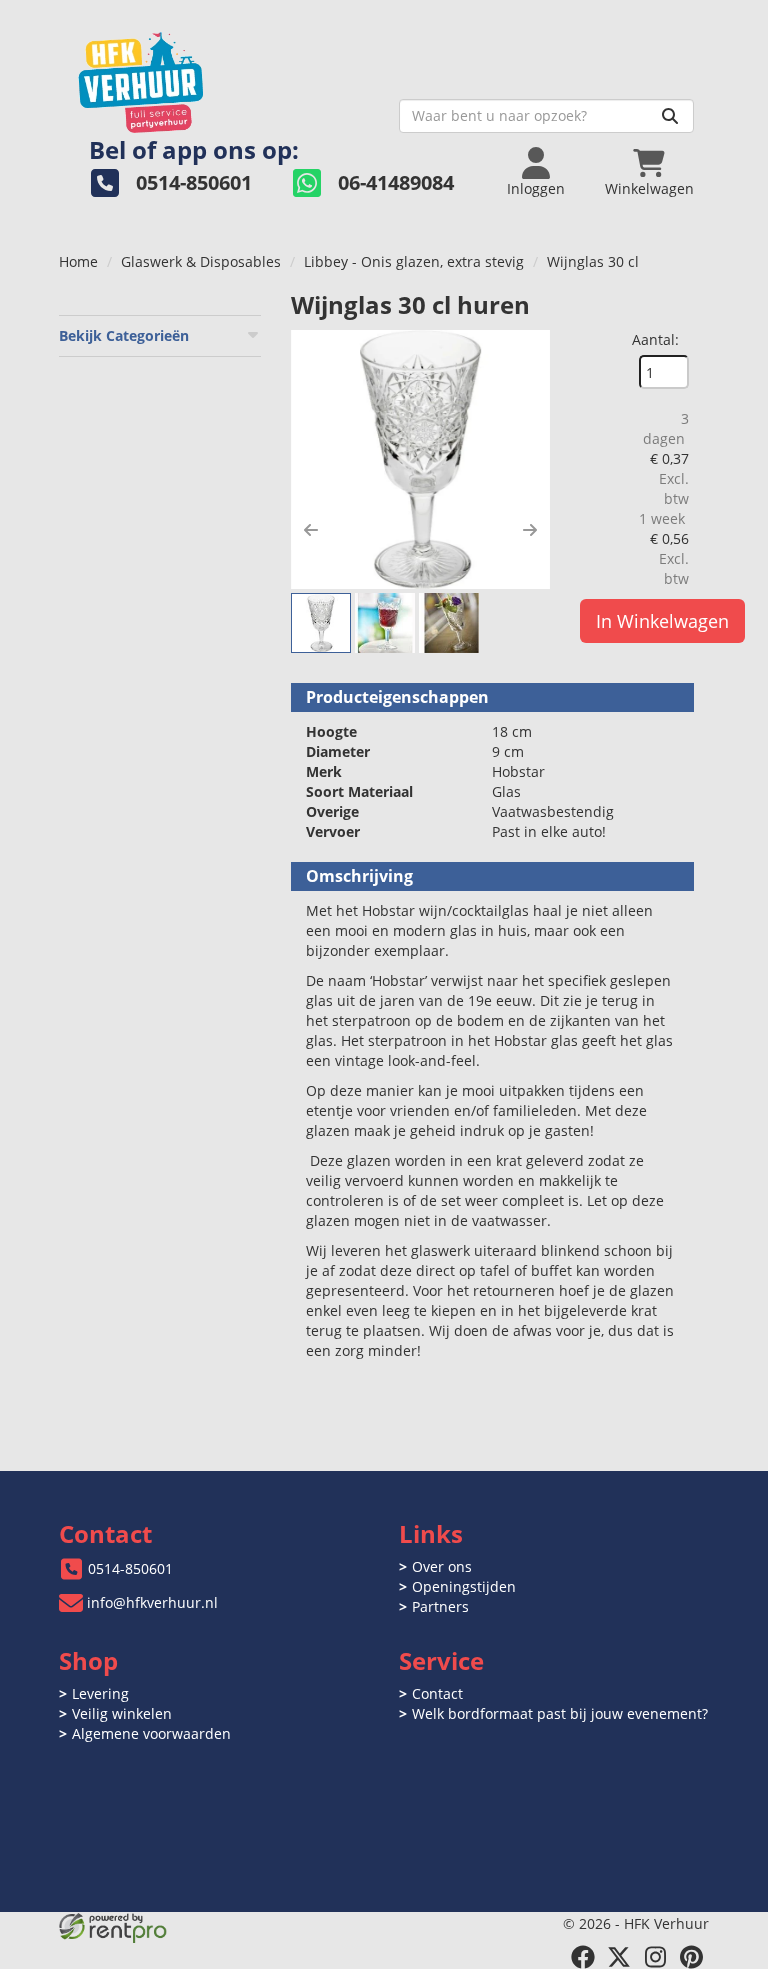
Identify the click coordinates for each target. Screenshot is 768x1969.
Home (78, 261)
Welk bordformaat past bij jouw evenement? (560, 1713)
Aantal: (655, 339)
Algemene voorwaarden (151, 1733)
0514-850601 (130, 1568)
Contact (437, 1693)
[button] (311, 530)
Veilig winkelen (122, 1713)
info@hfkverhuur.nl (152, 1602)
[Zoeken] (670, 116)
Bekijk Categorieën (124, 335)
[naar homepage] (221, 76)
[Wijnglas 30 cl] (420, 459)
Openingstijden (464, 1586)
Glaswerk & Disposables (201, 261)
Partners (440, 1606)
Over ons (442, 1566)
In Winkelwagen (662, 621)
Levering (100, 1693)
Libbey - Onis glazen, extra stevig (414, 261)
